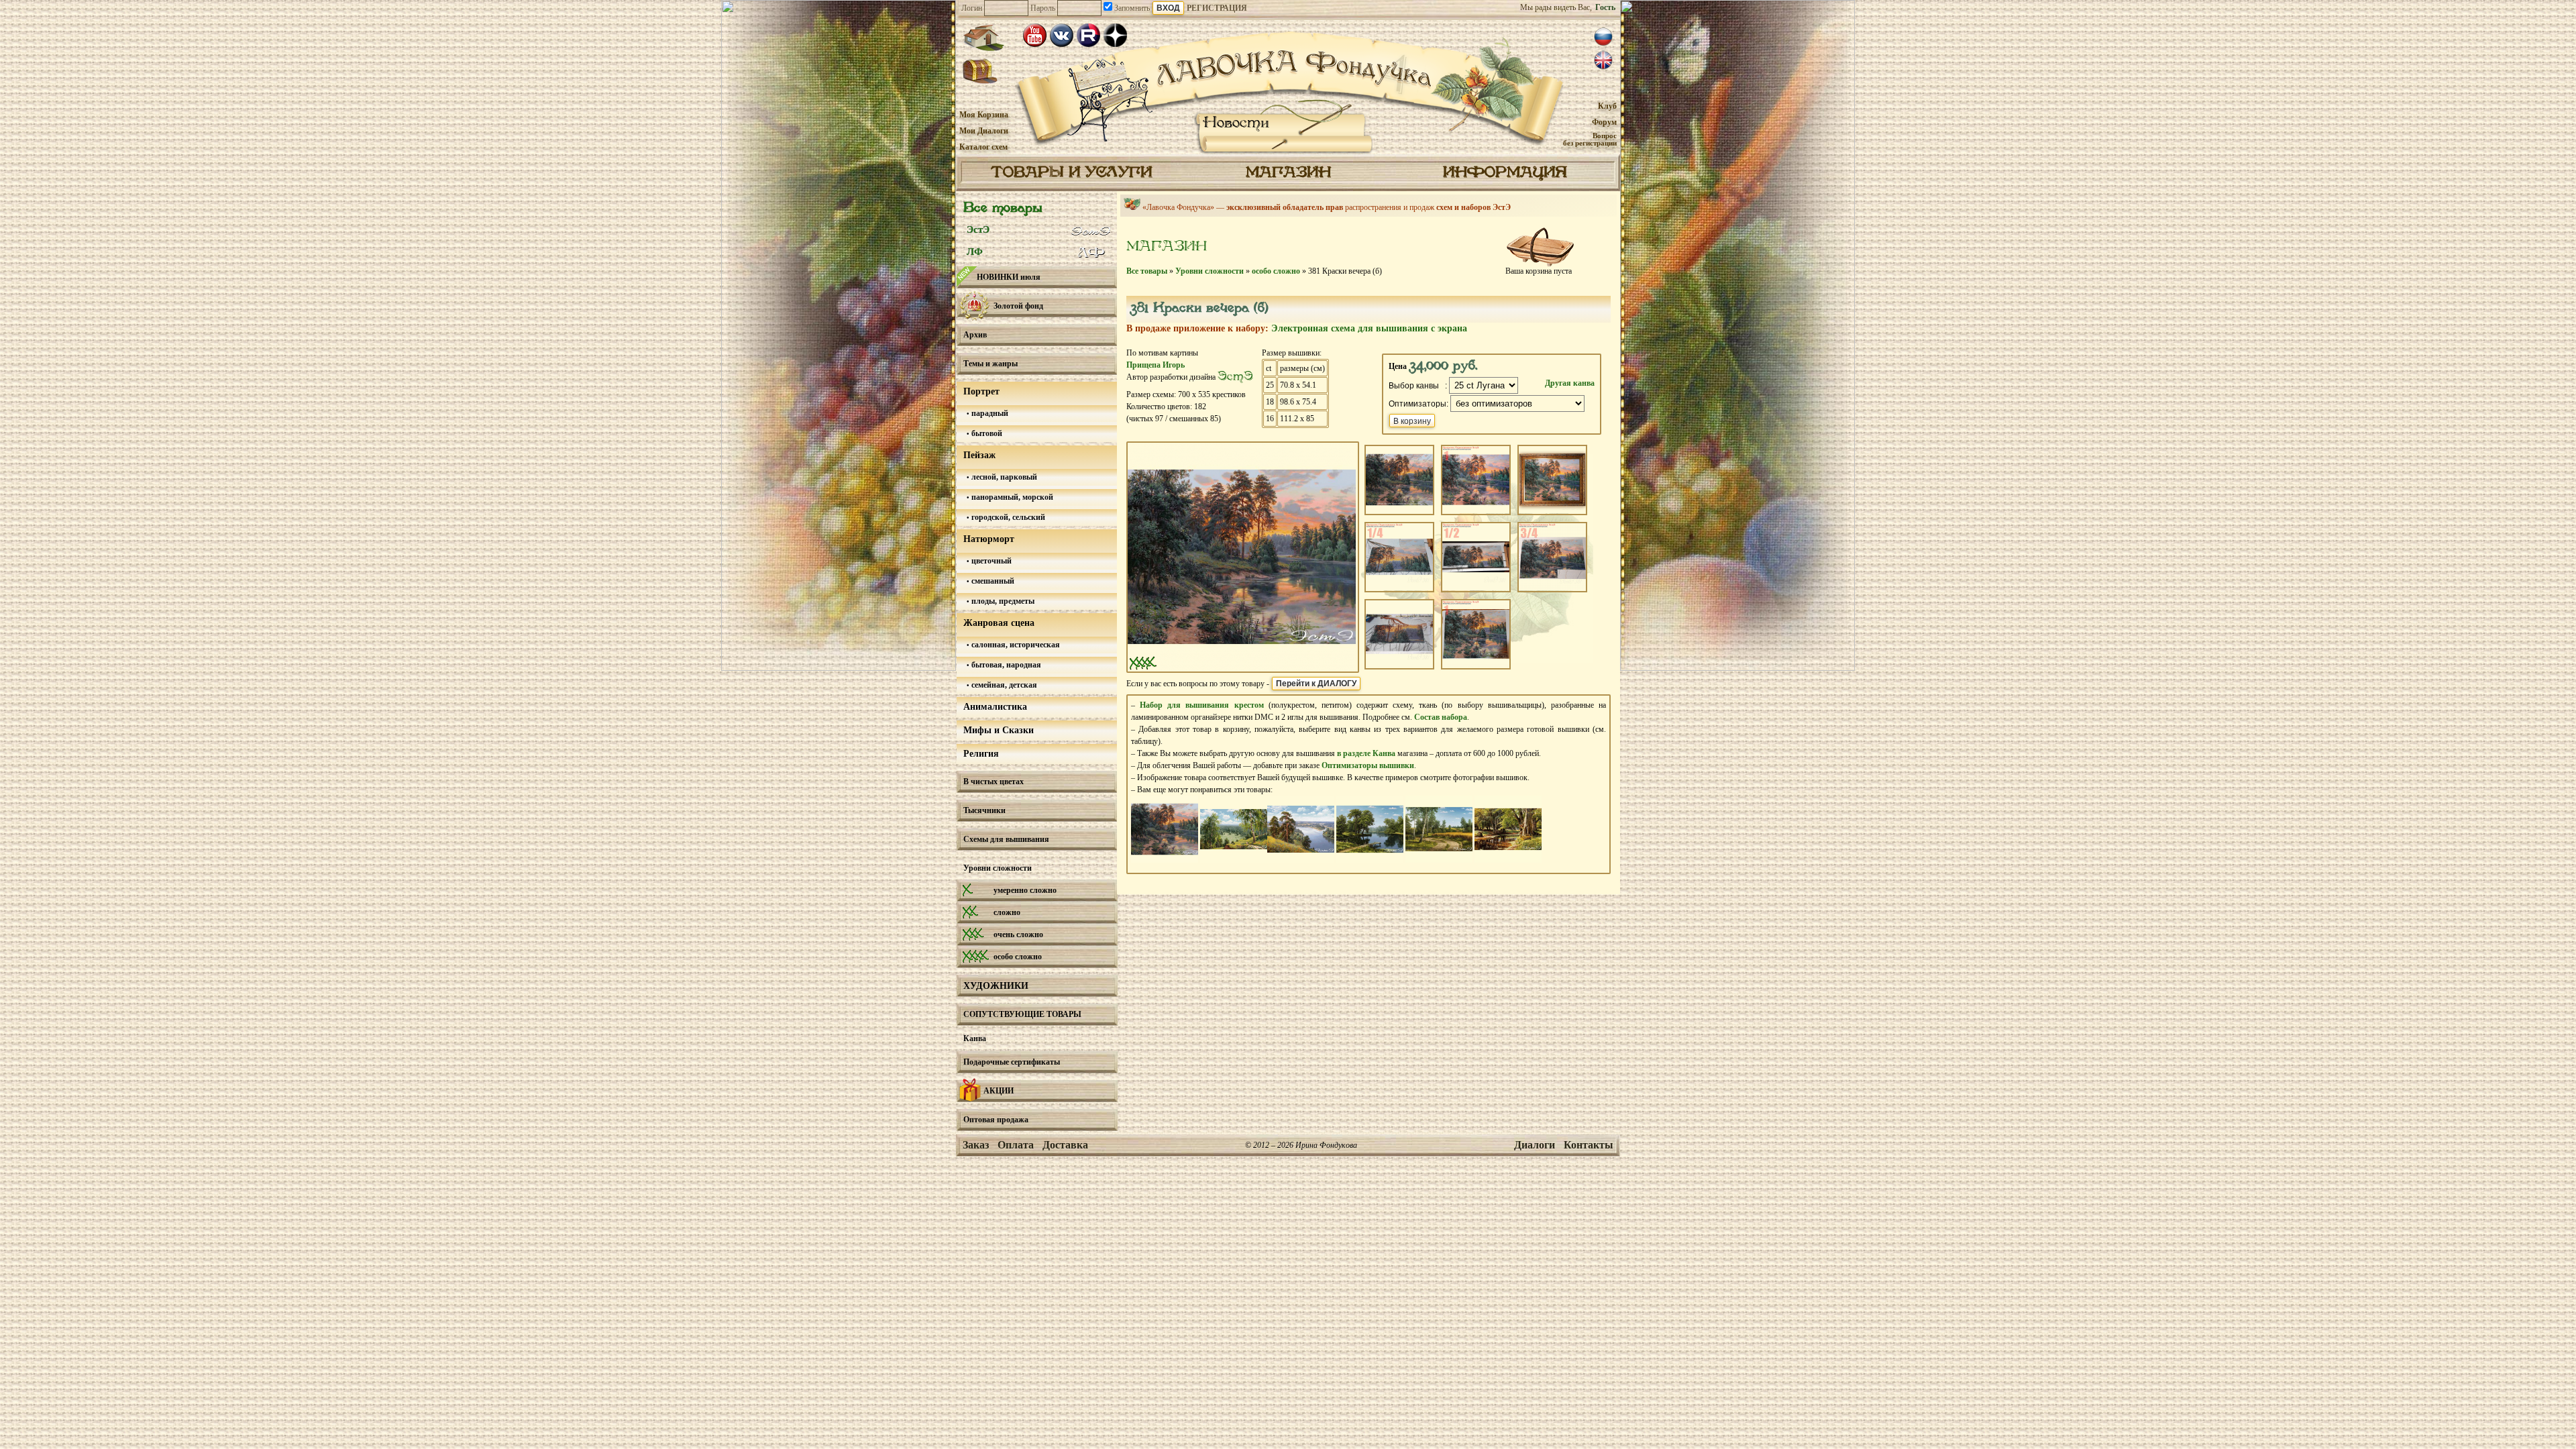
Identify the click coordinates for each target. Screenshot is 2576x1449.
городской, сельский (1007, 517)
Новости (1236, 123)
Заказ (976, 1145)
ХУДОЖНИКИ (996, 986)
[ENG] (1603, 60)
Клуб (1607, 106)
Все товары (1003, 208)
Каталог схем (983, 147)
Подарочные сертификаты (1012, 1062)
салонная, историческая (1015, 645)
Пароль (1043, 8)
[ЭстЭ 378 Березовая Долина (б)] (1234, 860)
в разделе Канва (1366, 753)
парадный (989, 413)
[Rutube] (1088, 35)
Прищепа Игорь (1156, 365)
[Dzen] (1115, 35)
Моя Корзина (984, 115)
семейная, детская (1003, 685)
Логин (972, 8)
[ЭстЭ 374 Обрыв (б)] (1301, 860)
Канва (975, 1038)
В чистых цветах (994, 782)
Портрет (981, 391)
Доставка (1065, 1145)
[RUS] (1603, 37)
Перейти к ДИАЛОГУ (1316, 684)
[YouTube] (1035, 35)
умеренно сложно (1025, 890)
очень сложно (1018, 934)
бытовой (986, 433)
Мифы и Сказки (999, 730)
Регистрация (1217, 8)
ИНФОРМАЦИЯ (1505, 173)
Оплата (1016, 1145)
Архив (975, 335)
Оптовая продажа (996, 1120)
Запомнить (1131, 8)
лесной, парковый (1003, 477)
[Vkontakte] (1062, 35)
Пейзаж (979, 455)
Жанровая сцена (999, 623)
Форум (1604, 122)
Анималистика (995, 707)
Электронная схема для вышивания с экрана (1369, 328)
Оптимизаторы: (1418, 404)
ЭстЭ (978, 229)
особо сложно (1018, 957)
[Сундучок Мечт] (980, 72)
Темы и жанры (990, 364)
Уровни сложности (998, 868)
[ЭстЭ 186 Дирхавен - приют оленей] (1508, 860)
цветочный (990, 561)
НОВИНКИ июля (1009, 277)
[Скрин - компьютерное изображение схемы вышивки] (1242, 665)
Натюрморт (989, 539)
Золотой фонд (1018, 306)
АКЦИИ (999, 1091)
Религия (981, 754)
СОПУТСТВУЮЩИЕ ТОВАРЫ (1022, 1014)
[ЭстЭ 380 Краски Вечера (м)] (1165, 860)
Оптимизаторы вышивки (1368, 765)
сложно (1007, 912)
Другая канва (1570, 383)
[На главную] (983, 38)
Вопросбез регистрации (1590, 139)
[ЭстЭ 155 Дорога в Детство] (1439, 860)
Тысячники (984, 810)
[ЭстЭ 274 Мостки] (1370, 860)
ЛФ (975, 252)
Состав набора (1441, 717)
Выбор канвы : (1418, 386)
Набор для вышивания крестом (1201, 705)
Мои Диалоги (984, 131)
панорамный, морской (1011, 497)
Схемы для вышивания (1006, 839)
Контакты (1589, 1145)
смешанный (992, 581)
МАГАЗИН (1288, 173)
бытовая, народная (1005, 665)
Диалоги (1535, 1145)
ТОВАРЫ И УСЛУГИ (1071, 173)
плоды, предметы (1002, 601)
